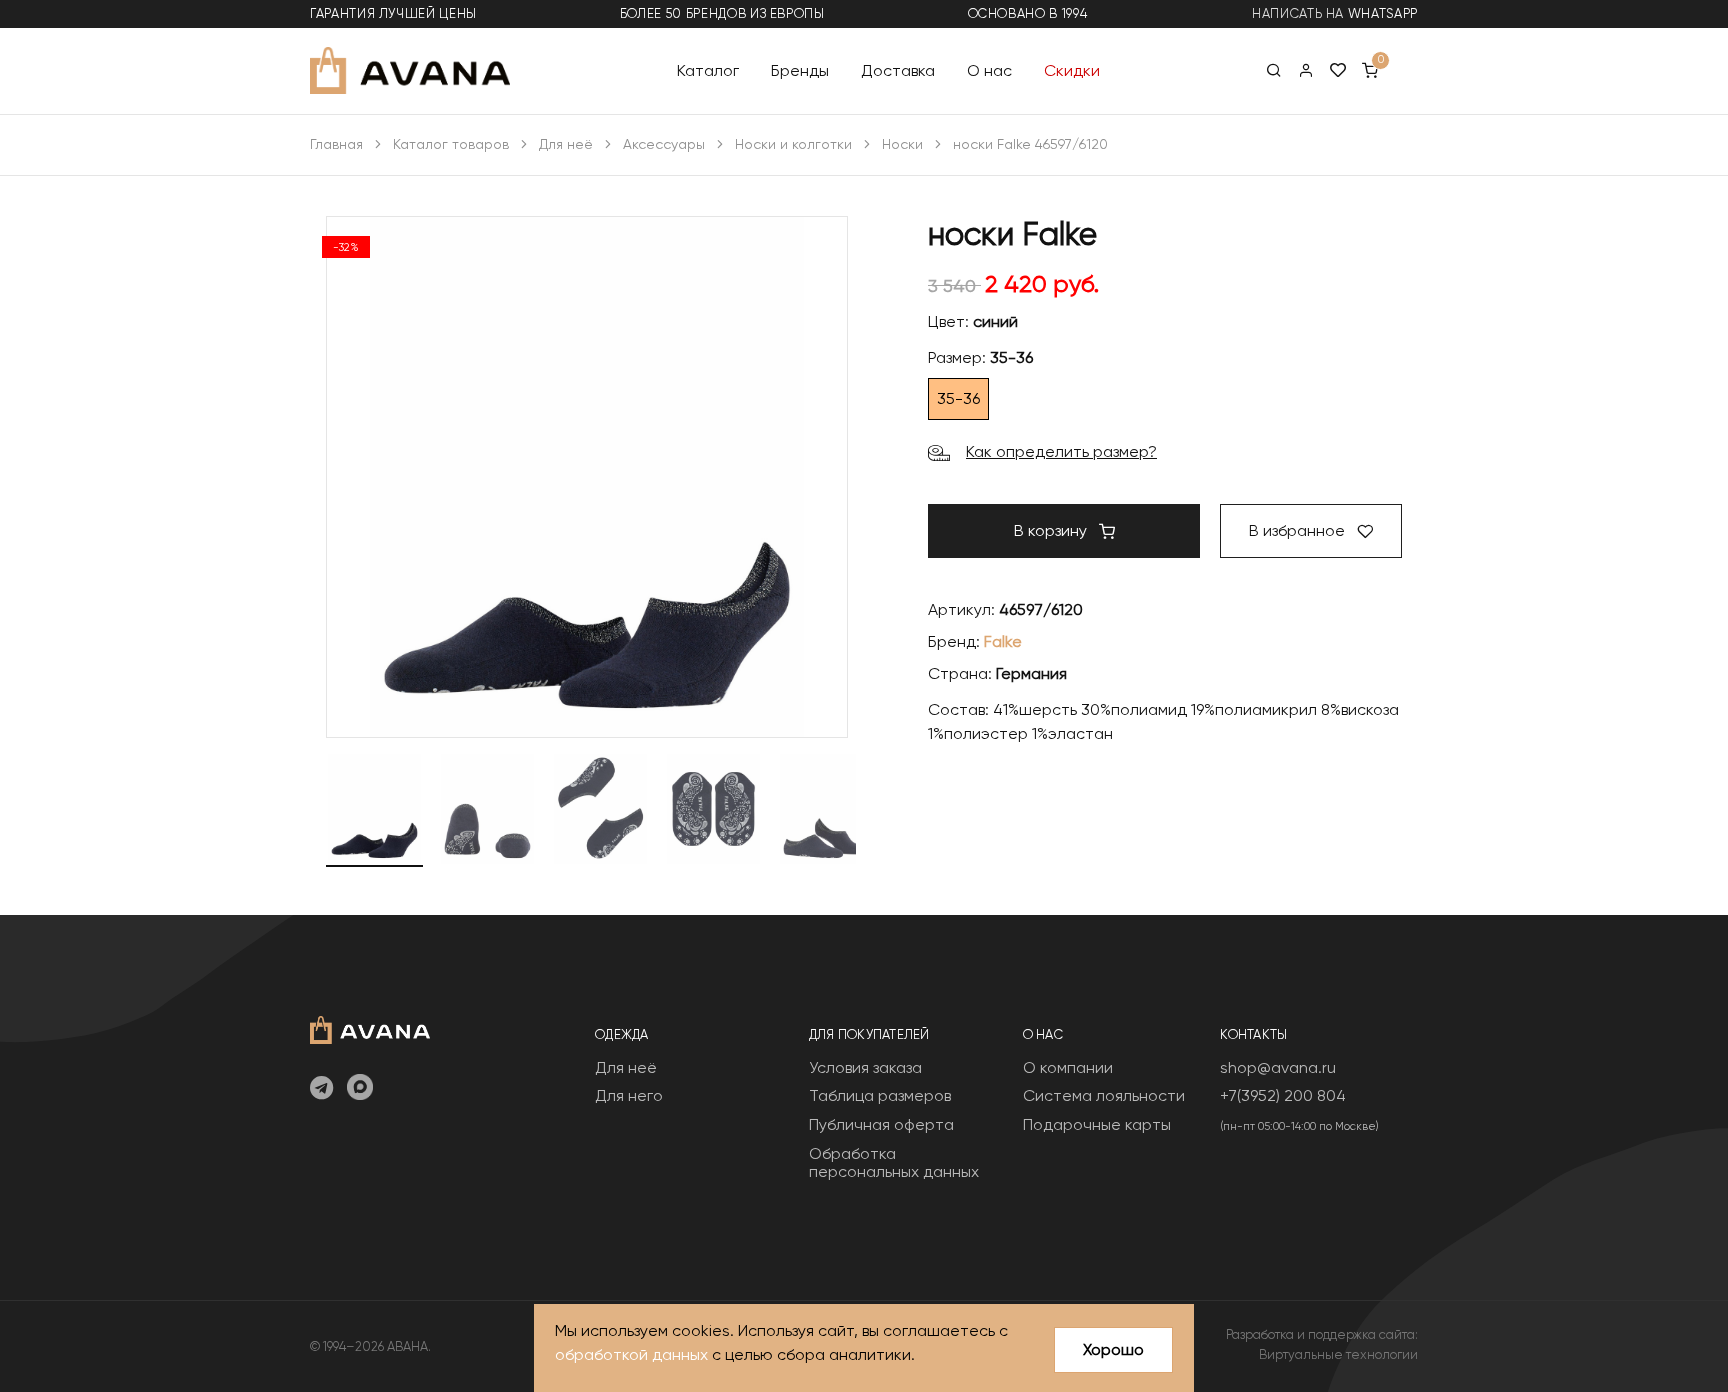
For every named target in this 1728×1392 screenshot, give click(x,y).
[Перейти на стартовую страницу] (410, 70)
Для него (629, 1095)
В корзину (1052, 530)
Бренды (800, 69)
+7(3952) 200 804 (1283, 1095)
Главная (336, 144)
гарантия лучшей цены (393, 13)
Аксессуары (664, 144)
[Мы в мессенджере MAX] (360, 1089)
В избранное (1299, 530)
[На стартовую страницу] (370, 1027)
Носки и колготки (793, 144)
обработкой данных (631, 1354)
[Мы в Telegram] (321, 1089)
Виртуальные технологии (1338, 1354)
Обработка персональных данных (894, 1162)
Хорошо (1113, 1349)
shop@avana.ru (1278, 1067)
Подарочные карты (1097, 1124)
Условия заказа (865, 1067)
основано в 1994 (1028, 13)
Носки (902, 144)
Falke (1003, 641)
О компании (1068, 1067)
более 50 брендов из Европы (722, 13)
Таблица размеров (880, 1095)
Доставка (898, 69)
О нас (989, 69)
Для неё (566, 144)
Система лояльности (1104, 1095)
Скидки (1072, 69)
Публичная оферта (881, 1124)
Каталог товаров (451, 144)
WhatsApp (1383, 13)
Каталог (708, 69)
